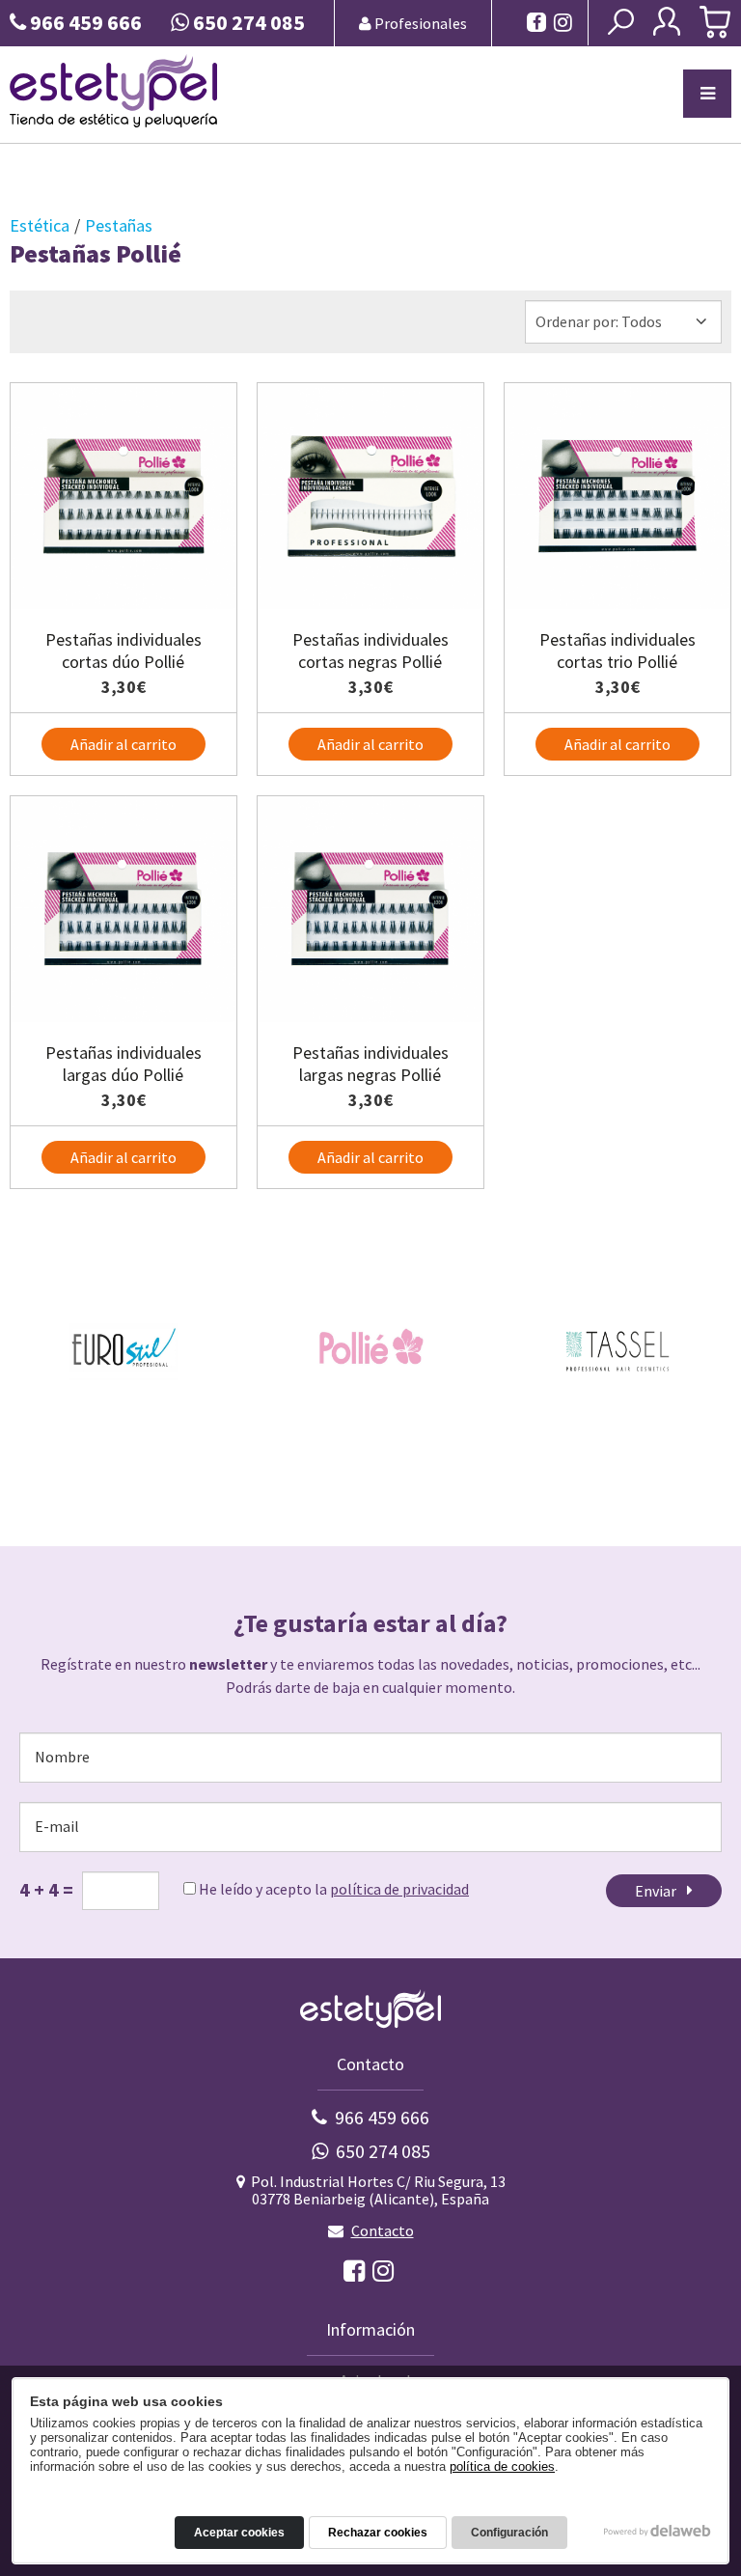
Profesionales (419, 23)
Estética (40, 225)
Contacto (383, 2230)
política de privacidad (399, 1889)
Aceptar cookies (239, 2533)
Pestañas (119, 225)
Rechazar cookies (378, 2533)
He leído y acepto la (332, 1889)
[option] (123, 1348)
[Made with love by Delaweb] (658, 2531)
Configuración (509, 2533)
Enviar (659, 1891)
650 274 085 (383, 2151)
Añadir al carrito (123, 744)
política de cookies (502, 2466)
